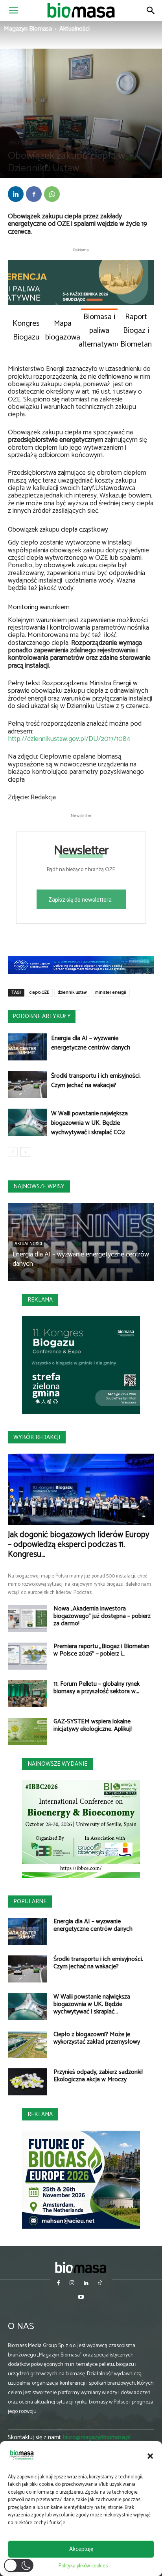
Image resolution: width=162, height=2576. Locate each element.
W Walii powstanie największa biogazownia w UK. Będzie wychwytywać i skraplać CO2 (89, 1123)
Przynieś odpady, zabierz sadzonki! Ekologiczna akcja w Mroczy (98, 2076)
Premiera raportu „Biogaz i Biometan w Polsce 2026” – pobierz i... (101, 1650)
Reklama (40, 1300)
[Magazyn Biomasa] (81, 2267)
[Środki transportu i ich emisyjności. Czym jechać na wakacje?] (28, 1085)
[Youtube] (81, 2298)
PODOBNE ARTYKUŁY (42, 1016)
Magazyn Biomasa (28, 29)
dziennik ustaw (72, 993)
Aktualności (75, 29)
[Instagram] (72, 2284)
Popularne (30, 1902)
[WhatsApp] (52, 194)
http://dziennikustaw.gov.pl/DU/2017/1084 (69, 739)
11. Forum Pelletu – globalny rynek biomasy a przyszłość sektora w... (97, 1688)
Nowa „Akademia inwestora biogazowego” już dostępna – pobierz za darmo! (102, 1616)
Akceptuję (81, 2549)
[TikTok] (100, 2284)
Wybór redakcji (37, 1437)
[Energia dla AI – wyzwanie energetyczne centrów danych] (28, 1047)
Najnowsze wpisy (39, 1186)
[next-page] (25, 1152)
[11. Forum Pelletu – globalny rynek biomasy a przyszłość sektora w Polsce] (28, 1694)
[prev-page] (13, 1152)
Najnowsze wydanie (57, 1764)
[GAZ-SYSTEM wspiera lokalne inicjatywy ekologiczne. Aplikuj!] (28, 1731)
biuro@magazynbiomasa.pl (97, 2437)
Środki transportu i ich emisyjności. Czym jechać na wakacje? (96, 1081)
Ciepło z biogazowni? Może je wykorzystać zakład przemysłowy (97, 2038)
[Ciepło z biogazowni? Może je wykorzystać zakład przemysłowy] (28, 2044)
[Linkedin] (16, 194)
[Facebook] (34, 194)
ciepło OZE (39, 993)
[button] (150, 2456)
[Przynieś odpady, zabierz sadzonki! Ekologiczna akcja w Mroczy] (28, 2082)
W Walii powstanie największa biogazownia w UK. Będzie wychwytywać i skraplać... (92, 2004)
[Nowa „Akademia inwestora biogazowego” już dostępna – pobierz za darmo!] (28, 1618)
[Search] (151, 11)
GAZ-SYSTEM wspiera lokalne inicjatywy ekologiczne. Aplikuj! (93, 1725)
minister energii (111, 993)
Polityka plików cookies (83, 2566)
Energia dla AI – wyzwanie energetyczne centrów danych (91, 1043)
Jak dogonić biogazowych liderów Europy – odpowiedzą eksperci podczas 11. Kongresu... (79, 1545)
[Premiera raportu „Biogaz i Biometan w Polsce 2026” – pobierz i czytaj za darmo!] (28, 1656)
